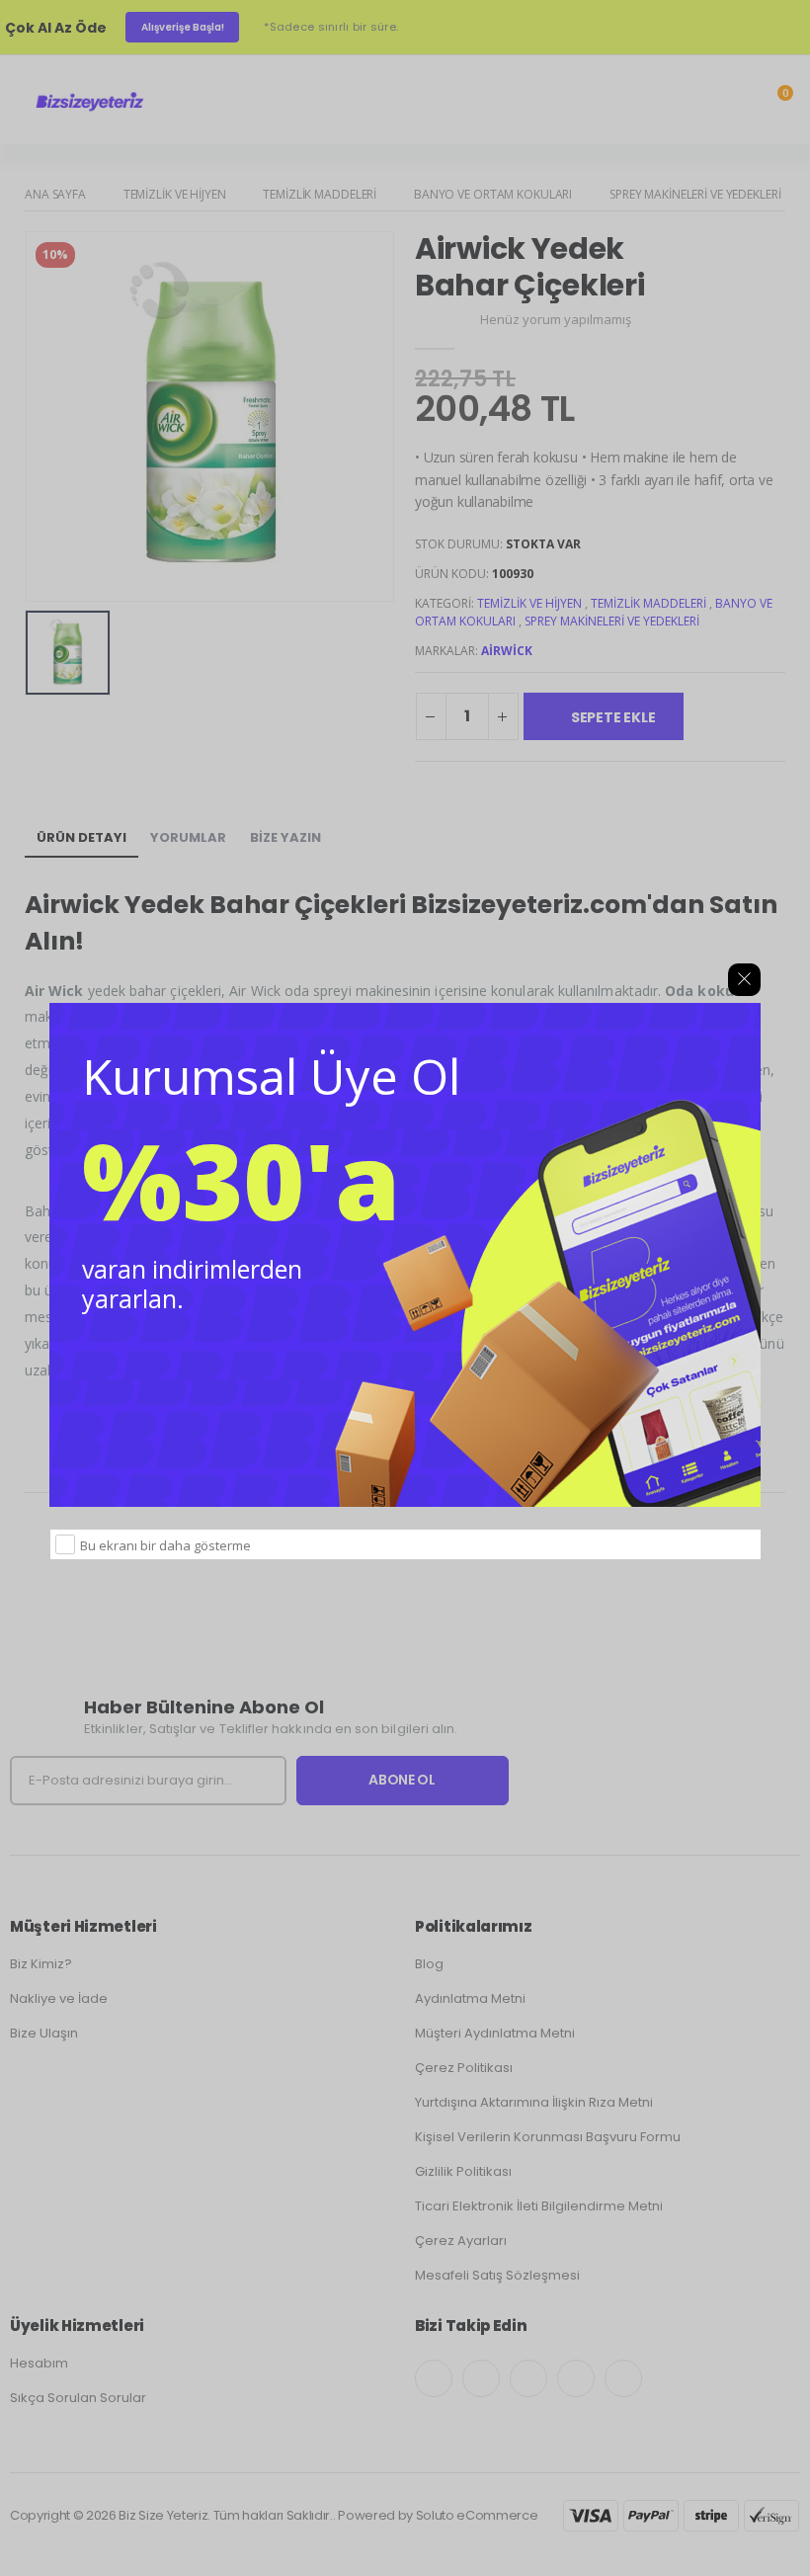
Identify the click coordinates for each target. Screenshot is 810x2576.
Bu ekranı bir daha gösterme (165, 1545)
